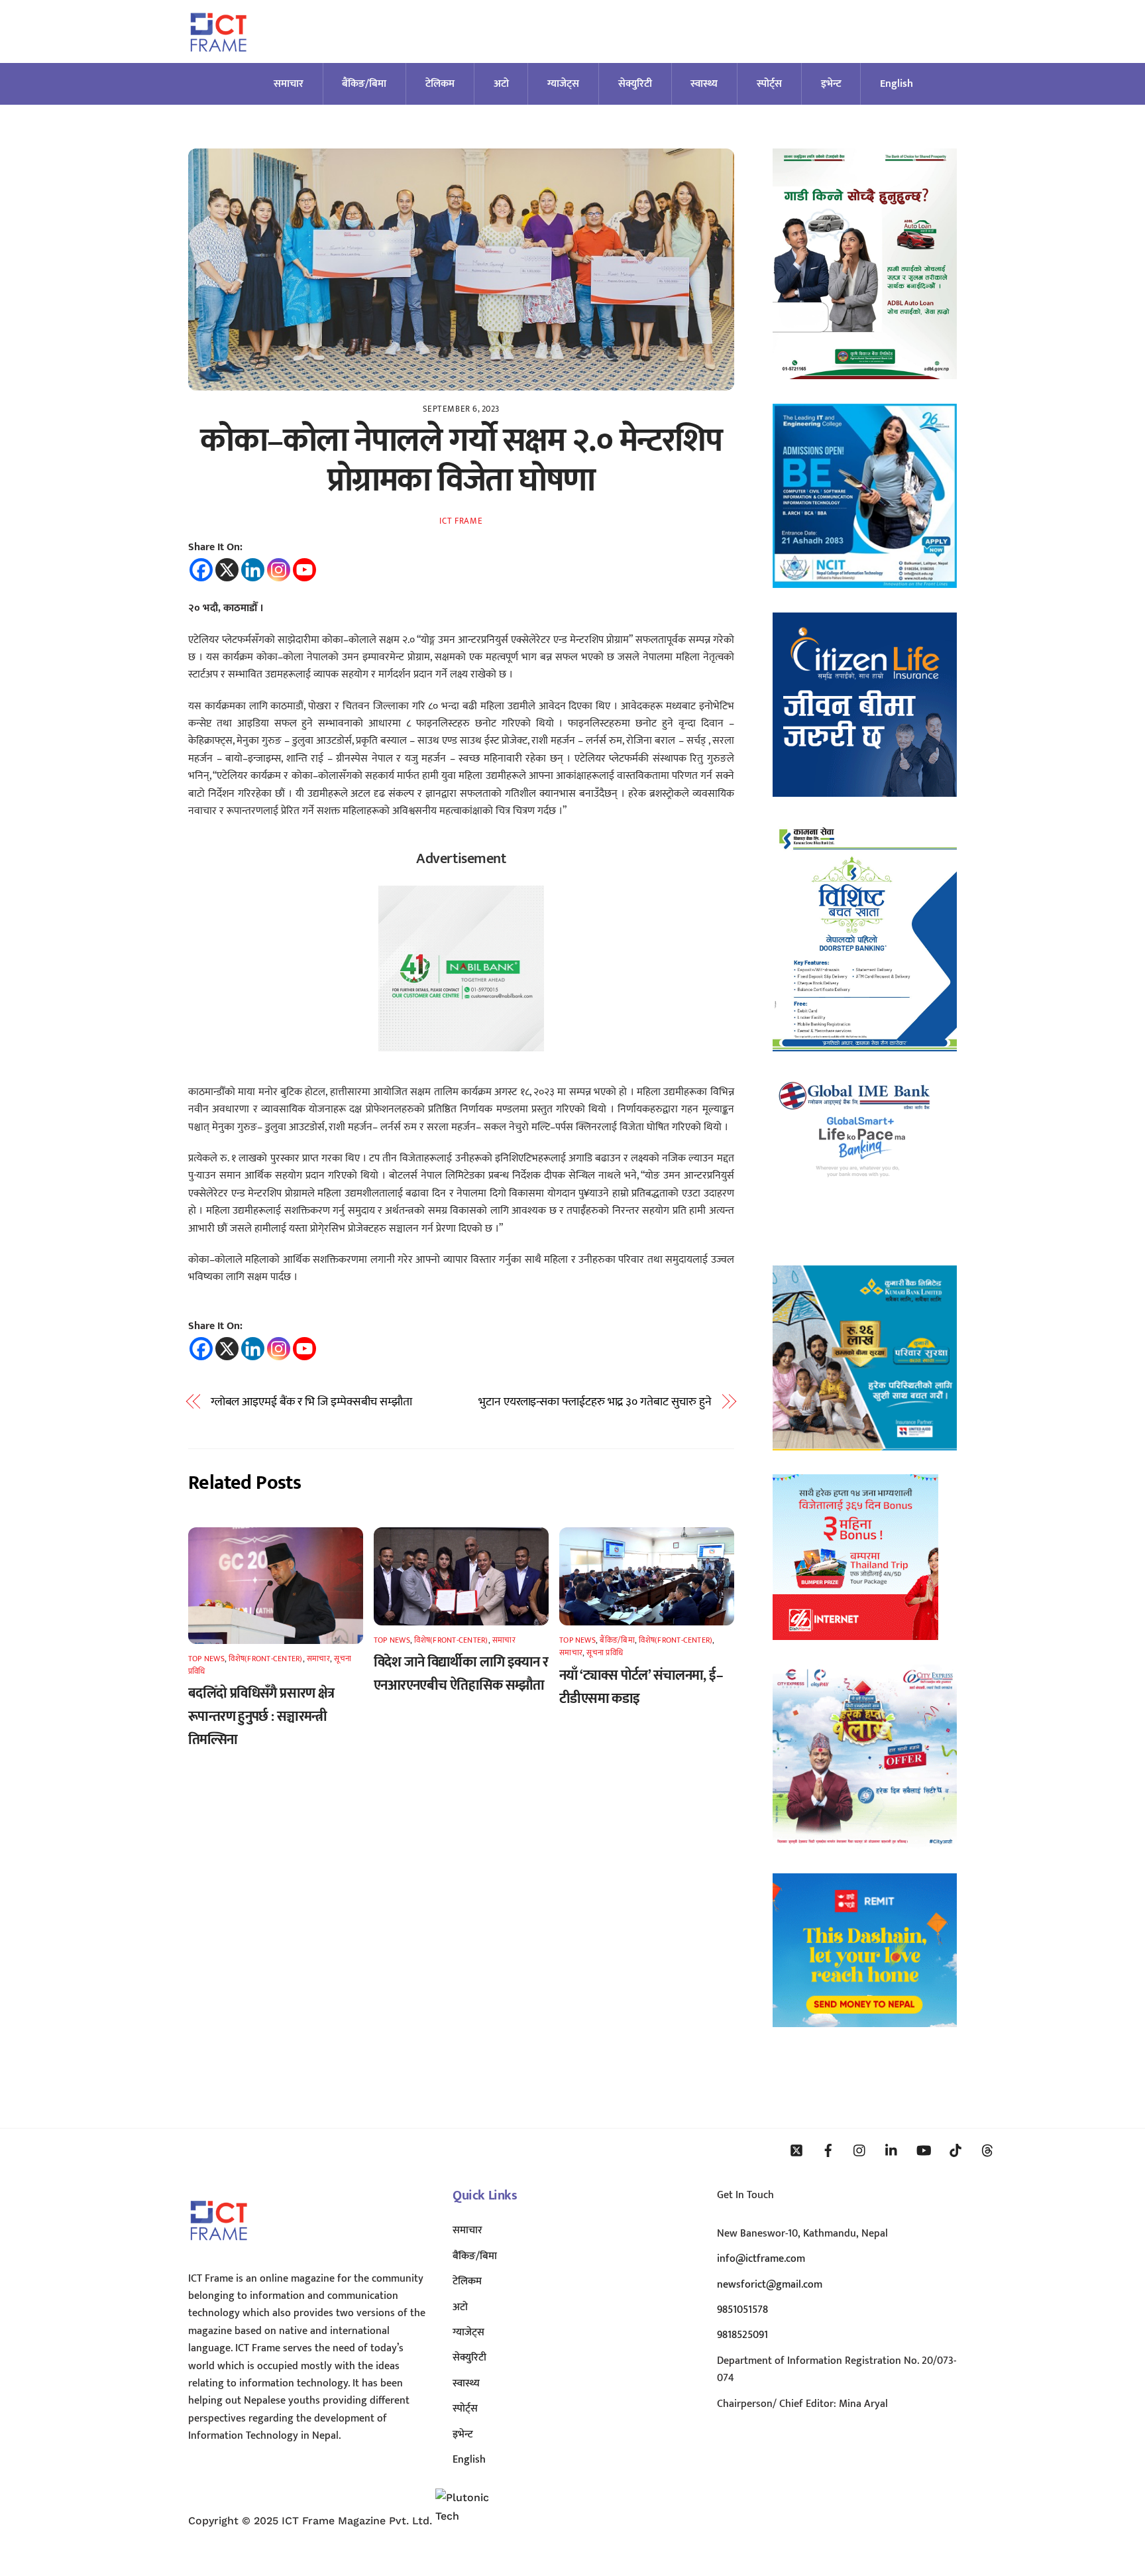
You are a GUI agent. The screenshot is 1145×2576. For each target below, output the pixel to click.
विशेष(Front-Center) (265, 1659)
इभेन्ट (831, 84)
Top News (206, 1659)
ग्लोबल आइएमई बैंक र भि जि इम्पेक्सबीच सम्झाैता (311, 1402)
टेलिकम (440, 84)
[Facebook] (201, 570)
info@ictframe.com (761, 2259)
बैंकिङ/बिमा (364, 84)
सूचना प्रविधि (605, 1653)
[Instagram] (279, 570)
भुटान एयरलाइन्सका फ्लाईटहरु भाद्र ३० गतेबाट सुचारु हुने (595, 1402)
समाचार (289, 84)
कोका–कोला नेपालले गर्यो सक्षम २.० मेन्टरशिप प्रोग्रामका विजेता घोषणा (461, 461)
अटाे (501, 84)
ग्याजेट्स (563, 84)
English (897, 84)
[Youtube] (304, 570)
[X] (227, 570)
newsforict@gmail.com (770, 2285)
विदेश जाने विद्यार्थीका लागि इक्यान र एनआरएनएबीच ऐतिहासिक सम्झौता (461, 1674)
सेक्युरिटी (635, 84)
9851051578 (742, 2310)
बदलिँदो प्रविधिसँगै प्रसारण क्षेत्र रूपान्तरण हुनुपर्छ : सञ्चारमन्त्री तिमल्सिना (261, 1717)
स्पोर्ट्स (769, 84)
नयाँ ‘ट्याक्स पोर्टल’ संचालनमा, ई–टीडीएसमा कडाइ (641, 1687)
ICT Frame (461, 521)
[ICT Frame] (218, 60)
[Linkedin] (253, 570)
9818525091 (742, 2335)
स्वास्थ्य (704, 84)
